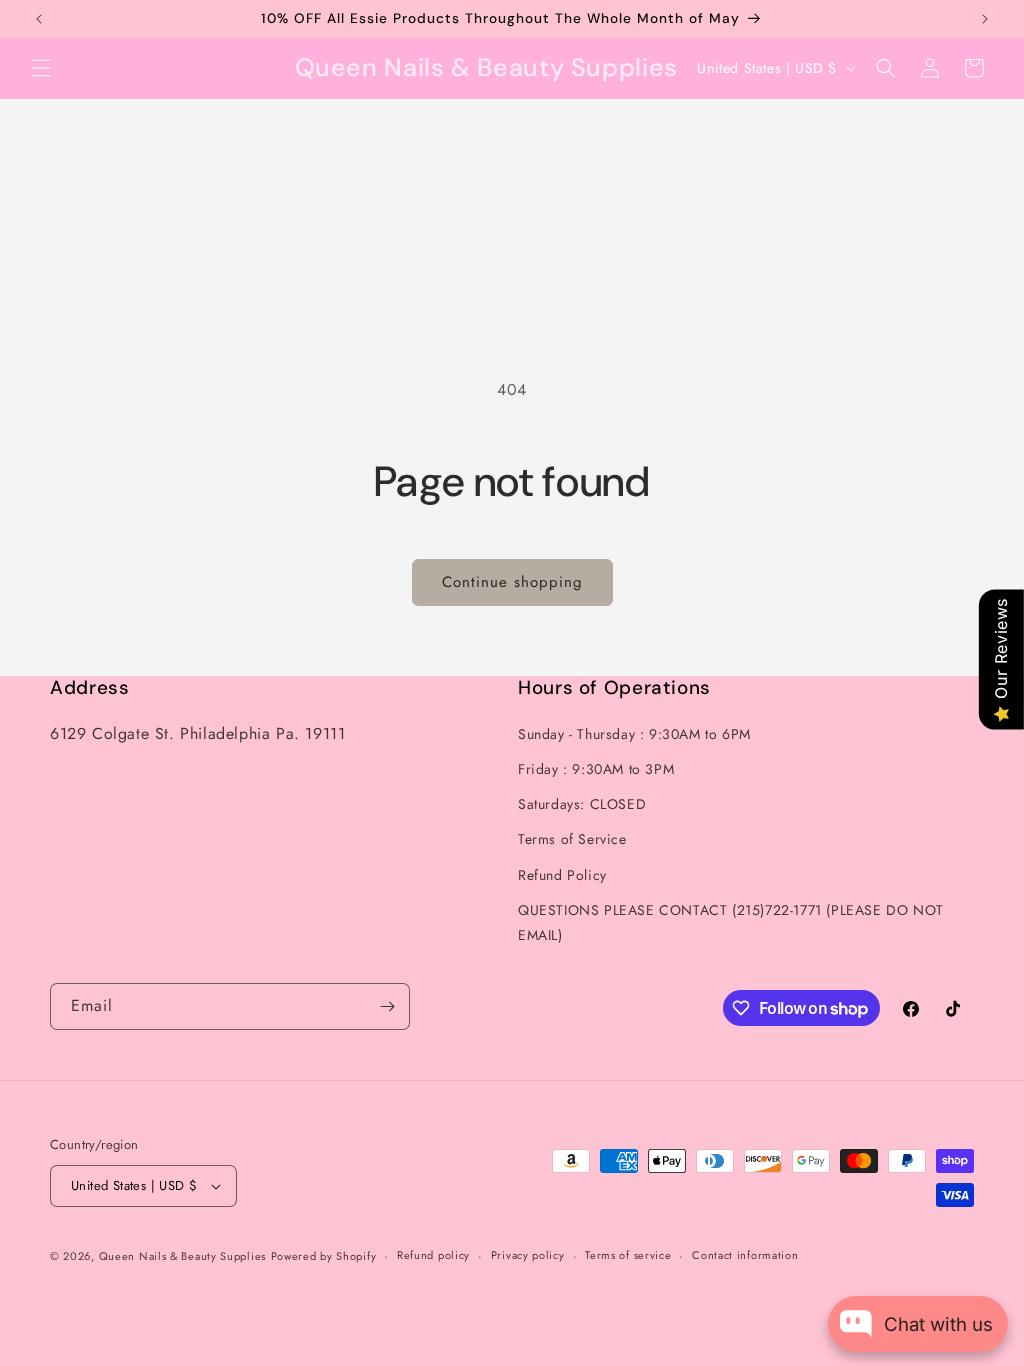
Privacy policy (528, 1255)
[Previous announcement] (39, 19)
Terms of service (628, 1255)
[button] (42, 68)
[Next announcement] (985, 19)
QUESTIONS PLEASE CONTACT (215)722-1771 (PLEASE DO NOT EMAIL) (731, 922)
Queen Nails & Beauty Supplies (182, 1256)
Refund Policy (562, 875)
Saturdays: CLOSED (582, 804)
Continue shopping (512, 582)
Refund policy (433, 1255)
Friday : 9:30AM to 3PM (596, 769)
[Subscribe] (387, 1006)
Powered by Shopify (324, 1256)
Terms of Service (572, 839)
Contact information (745, 1255)
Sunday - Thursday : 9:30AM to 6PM (634, 734)
